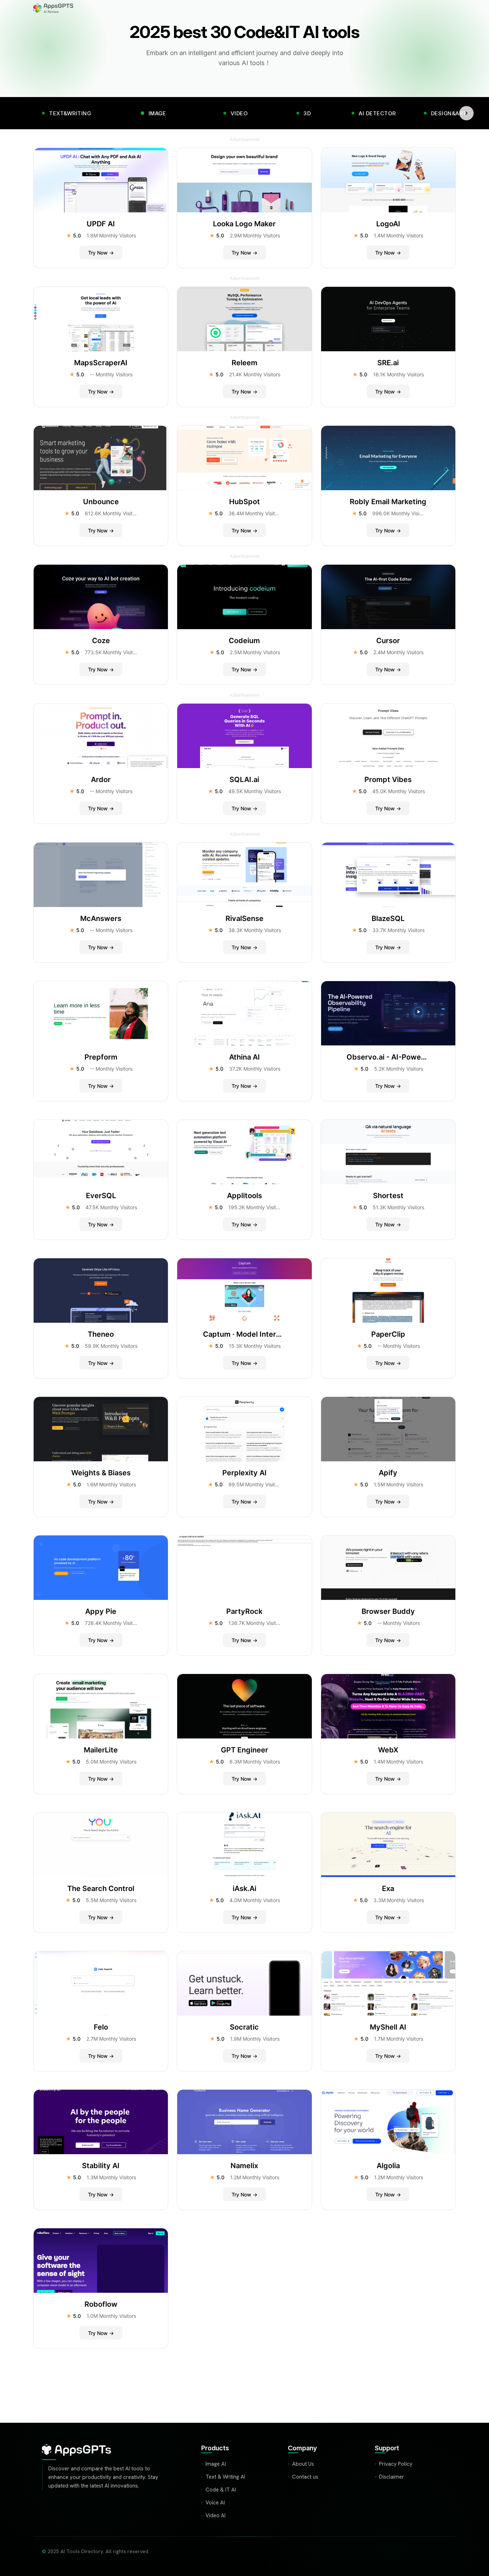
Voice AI (215, 2503)
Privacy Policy (396, 2464)
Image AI (216, 2464)
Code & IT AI (221, 2490)
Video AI (216, 2515)
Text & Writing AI (225, 2477)
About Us (303, 2464)
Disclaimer (392, 2477)
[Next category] (466, 113)
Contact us (305, 2477)
